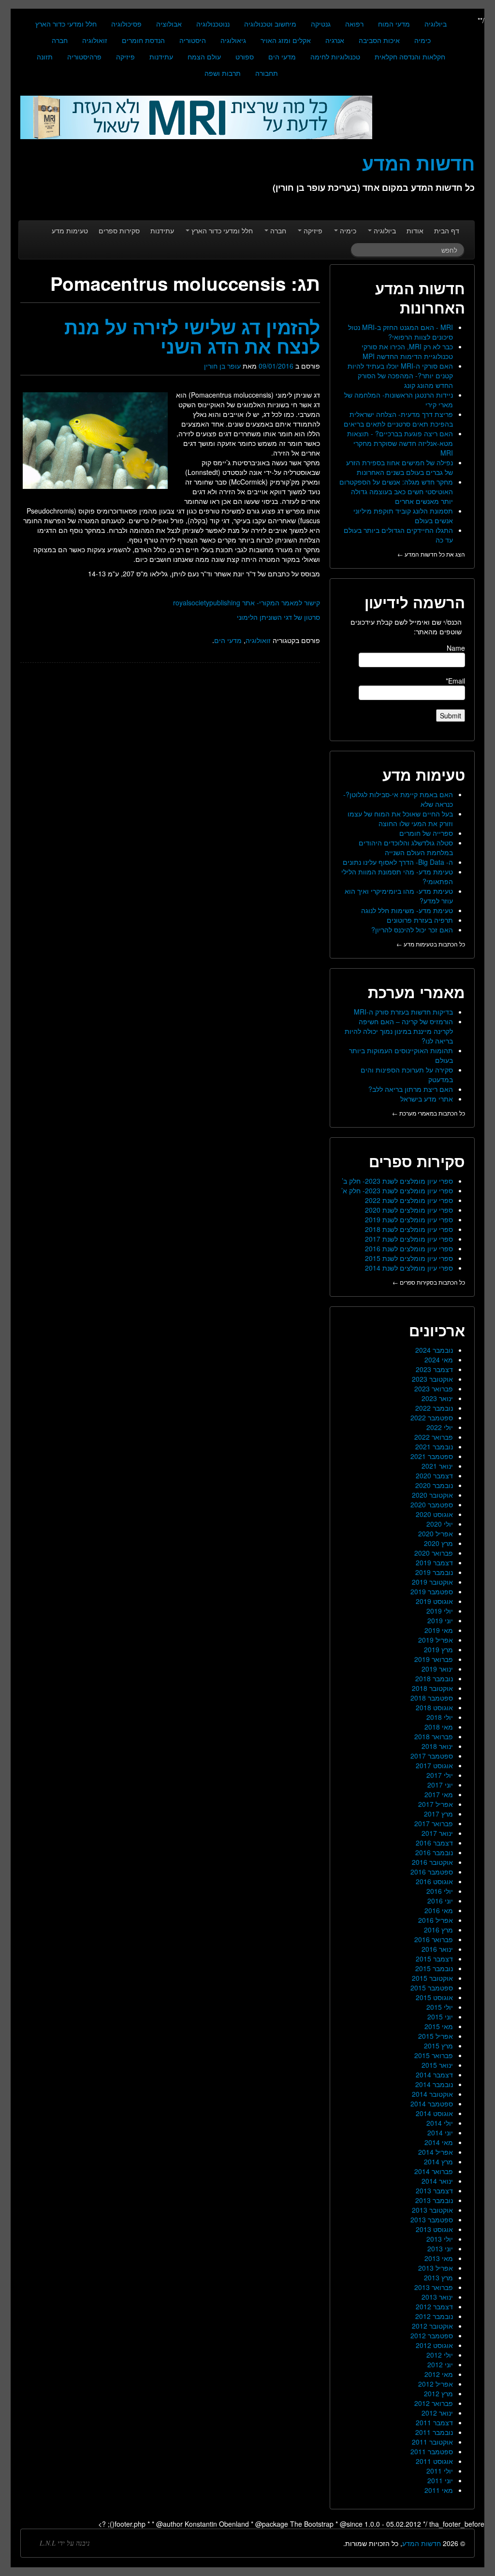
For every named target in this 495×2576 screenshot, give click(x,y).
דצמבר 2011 (434, 2422)
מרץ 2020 (438, 1543)
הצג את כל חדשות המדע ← (431, 554)
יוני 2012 (440, 2364)
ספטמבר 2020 (432, 1504)
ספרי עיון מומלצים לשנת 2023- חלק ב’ (397, 1181)
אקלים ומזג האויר (286, 40)
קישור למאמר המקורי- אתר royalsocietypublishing (247, 602)
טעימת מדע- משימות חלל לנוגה (407, 910)
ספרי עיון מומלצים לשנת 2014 (409, 1268)
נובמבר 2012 (434, 2316)
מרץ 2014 (438, 2161)
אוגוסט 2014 (434, 2113)
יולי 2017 (440, 1775)
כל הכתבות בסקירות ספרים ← (429, 1282)
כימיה (422, 40)
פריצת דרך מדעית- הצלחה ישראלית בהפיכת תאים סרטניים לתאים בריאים (398, 419)
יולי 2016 (440, 1891)
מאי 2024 (439, 1360)
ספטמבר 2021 (432, 1456)
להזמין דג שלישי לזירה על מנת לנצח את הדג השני (192, 336)
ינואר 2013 (437, 2297)
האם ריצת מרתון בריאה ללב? (411, 1089)
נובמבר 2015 (434, 1968)
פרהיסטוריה (84, 57)
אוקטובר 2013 (432, 2210)
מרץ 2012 (438, 2393)
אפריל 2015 (436, 2036)
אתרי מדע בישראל (427, 1099)
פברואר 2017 (434, 1823)
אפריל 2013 (436, 2268)
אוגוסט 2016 (434, 1881)
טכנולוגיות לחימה (335, 57)
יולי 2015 (440, 2007)
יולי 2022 (440, 1427)
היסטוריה (193, 40)
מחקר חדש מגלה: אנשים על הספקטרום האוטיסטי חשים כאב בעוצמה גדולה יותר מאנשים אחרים (396, 491)
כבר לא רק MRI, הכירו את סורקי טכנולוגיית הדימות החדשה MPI (407, 351)
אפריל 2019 (436, 1640)
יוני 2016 (440, 1901)
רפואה (354, 24)
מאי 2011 (439, 2490)
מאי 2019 (439, 1630)
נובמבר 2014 (434, 2084)
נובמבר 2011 (434, 2432)
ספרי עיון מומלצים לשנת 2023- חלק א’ (397, 1190)
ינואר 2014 (437, 2181)
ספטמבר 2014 (432, 2104)
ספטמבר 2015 (432, 1988)
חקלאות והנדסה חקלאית (410, 57)
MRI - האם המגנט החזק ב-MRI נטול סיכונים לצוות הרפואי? (400, 332)
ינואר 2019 (437, 1669)
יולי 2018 (440, 1717)
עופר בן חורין (222, 366)
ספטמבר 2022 (432, 1417)
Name (456, 648)
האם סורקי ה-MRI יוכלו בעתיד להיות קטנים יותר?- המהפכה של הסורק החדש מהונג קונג (400, 375)
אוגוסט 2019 (434, 1601)
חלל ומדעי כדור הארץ (66, 24)
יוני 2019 (440, 1620)
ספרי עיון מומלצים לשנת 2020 (409, 1210)
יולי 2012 (440, 2355)
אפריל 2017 (436, 1804)
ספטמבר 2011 (432, 2451)
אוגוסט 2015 (434, 1997)
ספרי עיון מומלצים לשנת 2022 (409, 1200)
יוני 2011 (440, 2480)
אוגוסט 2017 (434, 1765)
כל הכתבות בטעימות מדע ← (431, 944)
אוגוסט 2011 (434, 2461)
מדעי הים (282, 57)
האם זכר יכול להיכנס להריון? (412, 930)
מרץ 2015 (438, 2046)
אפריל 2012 (436, 2384)
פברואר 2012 (434, 2403)
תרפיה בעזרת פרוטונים (420, 920)
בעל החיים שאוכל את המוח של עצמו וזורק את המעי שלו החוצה (400, 818)
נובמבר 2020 (434, 1485)
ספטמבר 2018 (432, 1698)
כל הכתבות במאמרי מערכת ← (429, 1113)
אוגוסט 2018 (434, 1707)
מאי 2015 (439, 2026)
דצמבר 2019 (434, 1562)
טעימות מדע (70, 230)
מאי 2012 (439, 2374)
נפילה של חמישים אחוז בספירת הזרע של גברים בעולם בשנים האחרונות (400, 467)
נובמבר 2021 (434, 1446)
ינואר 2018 (437, 1746)
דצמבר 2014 (434, 2075)
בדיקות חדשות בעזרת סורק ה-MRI (403, 1012)
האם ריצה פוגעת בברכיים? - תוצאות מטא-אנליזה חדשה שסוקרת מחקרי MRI (400, 443)
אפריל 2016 (436, 1920)
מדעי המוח (394, 24)
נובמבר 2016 (434, 1852)
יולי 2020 (440, 1524)
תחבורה (267, 73)
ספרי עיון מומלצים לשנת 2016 (409, 1248)
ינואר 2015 (437, 2065)
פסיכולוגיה (126, 24)
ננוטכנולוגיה (213, 24)
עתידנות (161, 57)
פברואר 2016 (434, 1939)
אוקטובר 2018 (432, 1688)
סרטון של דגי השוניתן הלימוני (278, 617)
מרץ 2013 (438, 2277)
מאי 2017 (439, 1794)
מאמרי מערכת (416, 992)
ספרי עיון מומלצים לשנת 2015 (409, 1258)
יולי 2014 (440, 2123)
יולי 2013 (440, 2239)
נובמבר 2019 (434, 1572)
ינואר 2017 (437, 1833)
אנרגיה (335, 40)
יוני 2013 (440, 2248)
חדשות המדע (422, 2543)
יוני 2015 (440, 2017)
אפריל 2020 (436, 1533)
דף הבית (447, 230)
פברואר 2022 (434, 1437)
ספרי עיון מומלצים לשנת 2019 (409, 1219)
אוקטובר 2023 (432, 1379)
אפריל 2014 (436, 2152)
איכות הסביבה (379, 40)
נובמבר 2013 (434, 2200)
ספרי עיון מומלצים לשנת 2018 (409, 1229)
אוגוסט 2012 (434, 2345)
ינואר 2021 (437, 1466)
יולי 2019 (440, 1611)
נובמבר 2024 (434, 1350)
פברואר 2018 (434, 1736)
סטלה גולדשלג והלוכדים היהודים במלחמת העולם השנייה (406, 847)
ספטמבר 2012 (432, 2335)
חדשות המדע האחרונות (420, 298)
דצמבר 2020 (434, 1475)
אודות (415, 230)
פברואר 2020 (434, 1553)
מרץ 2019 (438, 1649)
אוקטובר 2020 (432, 1495)
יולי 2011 (440, 2471)
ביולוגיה (436, 24)
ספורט (245, 57)
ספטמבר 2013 (432, 2219)
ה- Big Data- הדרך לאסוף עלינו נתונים (398, 862)
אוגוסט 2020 (434, 1514)
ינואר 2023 (437, 1398)
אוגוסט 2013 (434, 2229)
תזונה (45, 57)
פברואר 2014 (434, 2171)
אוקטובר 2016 (432, 1862)
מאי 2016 (439, 1910)
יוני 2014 (440, 2132)
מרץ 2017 (438, 1814)
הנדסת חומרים (143, 40)
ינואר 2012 (437, 2413)
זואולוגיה (95, 40)
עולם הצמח (204, 57)
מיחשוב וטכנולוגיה (270, 24)
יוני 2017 (440, 1785)
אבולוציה (169, 24)
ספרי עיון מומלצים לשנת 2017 (409, 1239)
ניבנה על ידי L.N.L (65, 2543)
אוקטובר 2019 (432, 1582)
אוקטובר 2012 (432, 2326)
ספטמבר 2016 (432, 1872)
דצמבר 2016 (434, 1843)
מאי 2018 (439, 1727)
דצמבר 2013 (434, 2190)
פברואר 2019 (434, 1659)
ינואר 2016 (437, 1949)
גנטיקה (321, 24)
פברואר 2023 (434, 1388)
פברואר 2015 (434, 2055)
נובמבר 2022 (434, 1408)
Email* (455, 681)
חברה (60, 40)
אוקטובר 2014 (432, 2094)
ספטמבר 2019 (432, 1591)
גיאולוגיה (233, 40)
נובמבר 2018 (434, 1678)
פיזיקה (125, 57)
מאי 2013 (439, 2258)
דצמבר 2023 (434, 1369)
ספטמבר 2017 (432, 1756)
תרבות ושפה (223, 73)
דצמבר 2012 (434, 2306)
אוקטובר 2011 (432, 2442)
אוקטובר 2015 (432, 1978)
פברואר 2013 (434, 2287)
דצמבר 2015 (434, 1959)
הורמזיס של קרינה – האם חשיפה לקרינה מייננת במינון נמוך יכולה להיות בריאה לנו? (399, 1031)
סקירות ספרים (119, 230)
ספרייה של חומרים (426, 833)
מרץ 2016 (438, 1930)
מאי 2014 (439, 2142)
